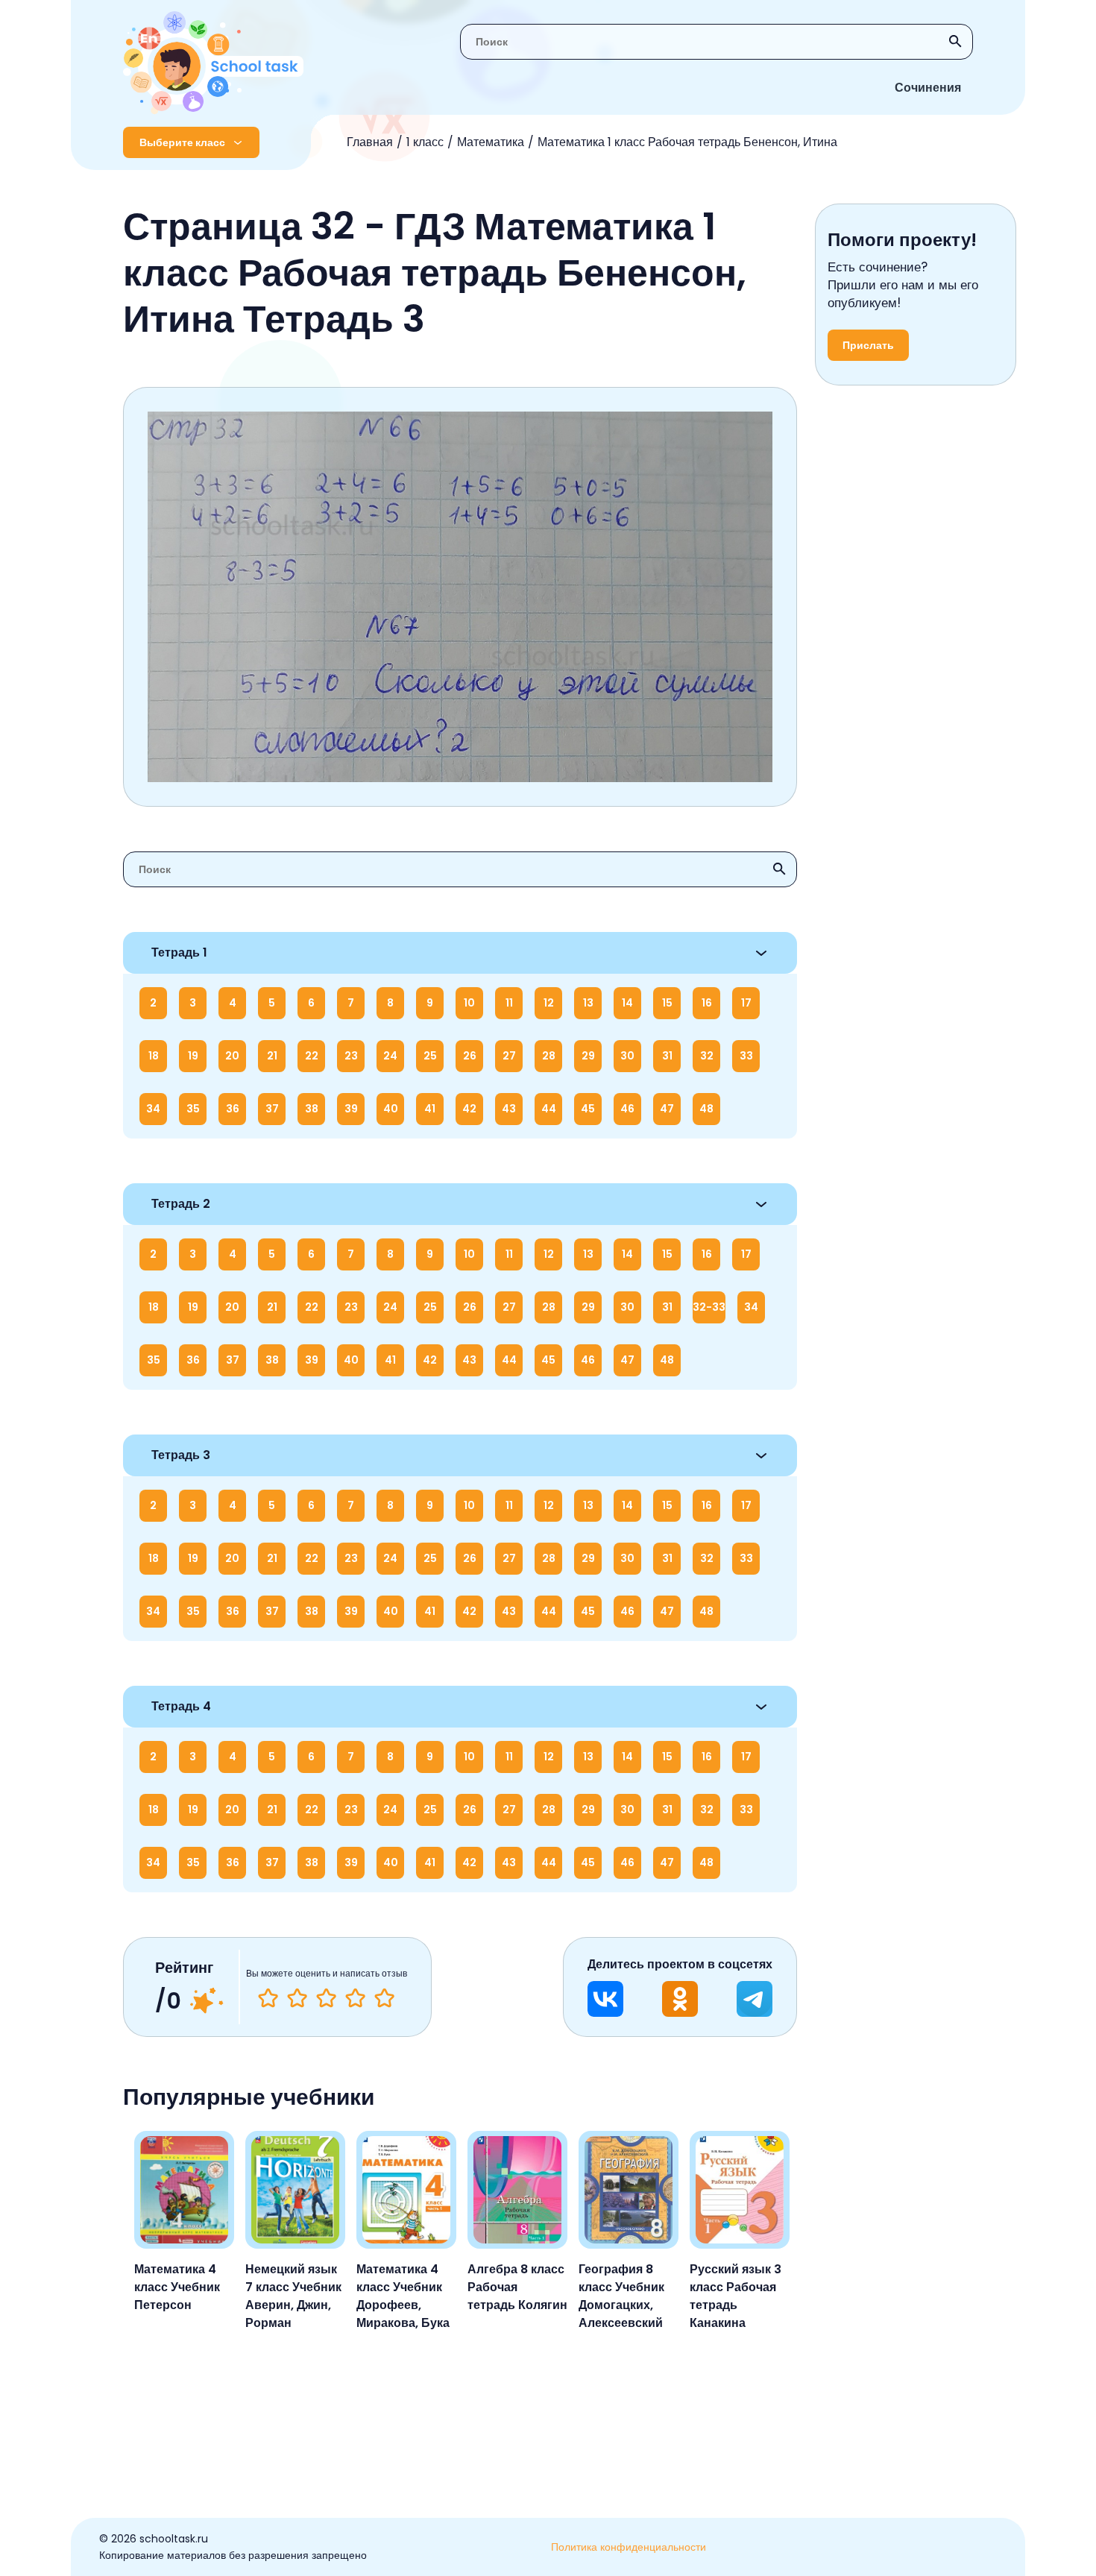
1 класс (425, 142)
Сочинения (928, 88)
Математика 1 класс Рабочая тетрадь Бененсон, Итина (687, 142)
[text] (384, 1998)
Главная (370, 142)
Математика (491, 142)
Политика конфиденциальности (629, 2547)
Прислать (868, 345)
